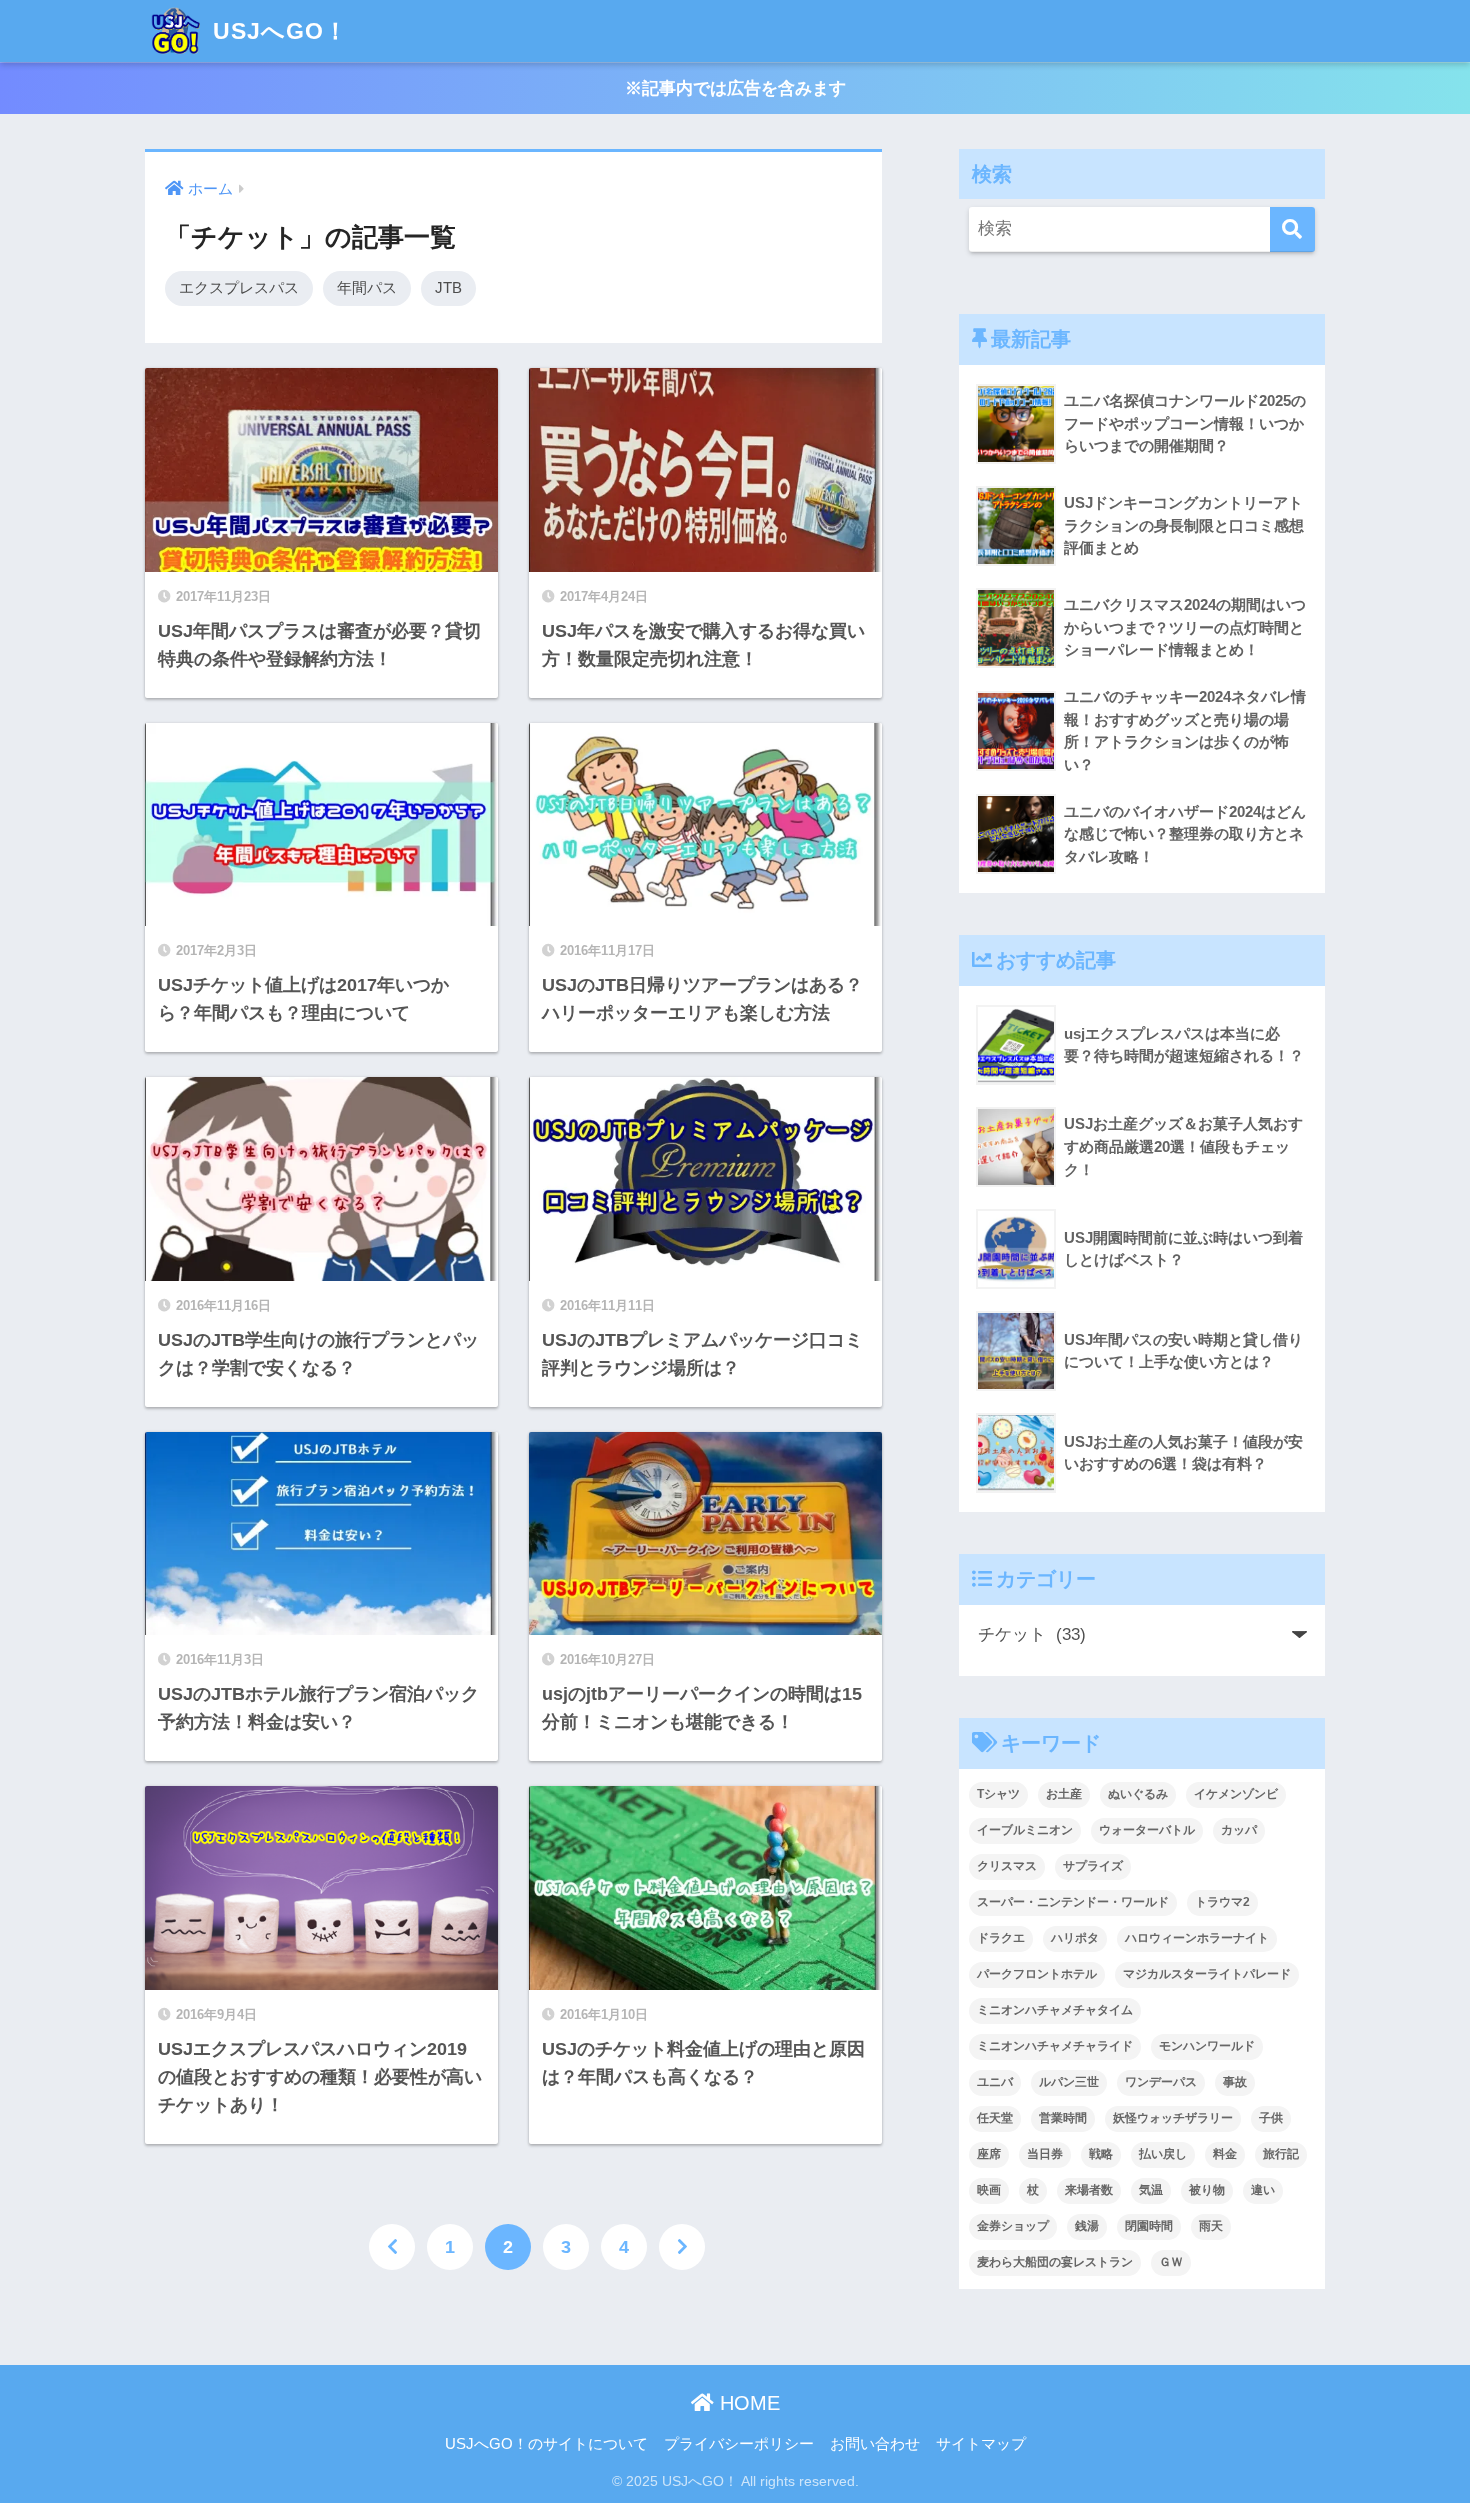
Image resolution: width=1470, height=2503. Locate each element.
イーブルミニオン (1025, 1830)
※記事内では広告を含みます (735, 88)
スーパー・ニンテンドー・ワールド (1073, 1902)
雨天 (1211, 2226)
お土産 (1064, 1794)
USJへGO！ (277, 31)
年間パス (367, 287)
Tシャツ (998, 1794)
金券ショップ (1013, 2226)
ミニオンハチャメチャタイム (1055, 2010)
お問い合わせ (875, 2444)
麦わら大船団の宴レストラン (1055, 2262)
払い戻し (1163, 2154)
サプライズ (1093, 1866)
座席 (989, 2154)
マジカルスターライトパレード (1207, 1974)
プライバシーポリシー (739, 2444)
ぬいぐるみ (1138, 1794)
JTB (448, 287)
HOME (747, 2403)
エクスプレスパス (239, 287)
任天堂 (995, 2118)
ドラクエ (1001, 1938)
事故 (1235, 2082)
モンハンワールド (1207, 2046)
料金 (1225, 2154)
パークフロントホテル (1037, 1974)
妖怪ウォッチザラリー (1173, 2118)
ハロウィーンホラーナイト (1197, 1938)
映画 (989, 2190)
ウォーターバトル (1147, 1830)
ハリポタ (1075, 1938)
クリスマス (1007, 1866)
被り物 (1207, 2190)
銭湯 (1087, 2226)
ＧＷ (1171, 2262)
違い (1263, 2190)
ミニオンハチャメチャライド (1055, 2046)
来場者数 (1089, 2190)
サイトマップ (981, 2444)
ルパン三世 (1069, 2082)
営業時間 (1063, 2118)
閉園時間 (1149, 2226)
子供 (1271, 2118)
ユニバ (995, 2082)
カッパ (1239, 1830)
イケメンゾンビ (1236, 1794)
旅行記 (1281, 2154)
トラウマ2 (1222, 1902)
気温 (1151, 2190)
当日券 (1045, 2154)
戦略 (1101, 2154)
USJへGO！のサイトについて (546, 2444)
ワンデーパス (1161, 2082)
